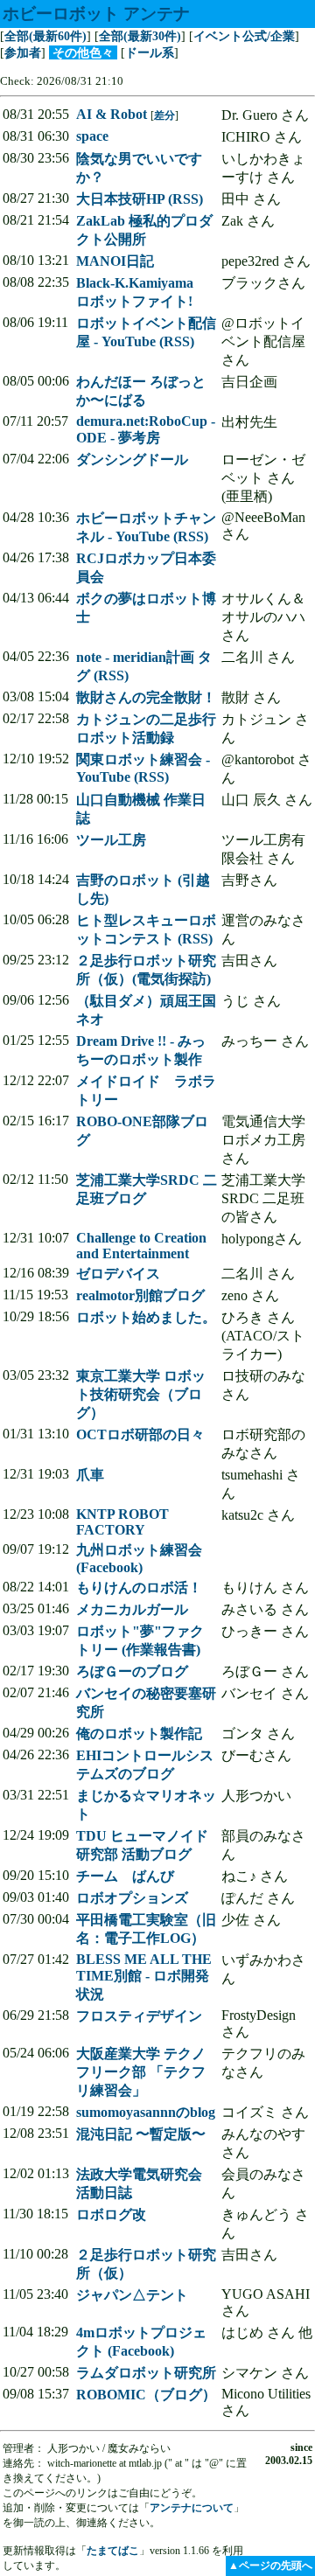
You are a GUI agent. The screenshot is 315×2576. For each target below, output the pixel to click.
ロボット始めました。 (146, 1317)
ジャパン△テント (132, 2295)
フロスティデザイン (139, 2016)
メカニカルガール (132, 1609)
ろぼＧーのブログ (132, 1671)
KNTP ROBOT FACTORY (122, 1522)
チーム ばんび (125, 1876)
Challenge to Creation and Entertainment (141, 1246)
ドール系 (150, 52)
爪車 (90, 1475)
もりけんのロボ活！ (139, 1587)
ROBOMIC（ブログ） (146, 2395)
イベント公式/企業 (244, 36)
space (92, 136)
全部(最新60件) (45, 36)
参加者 (23, 52)
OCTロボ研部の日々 (140, 1434)
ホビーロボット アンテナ (96, 14)
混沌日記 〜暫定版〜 (141, 2134)
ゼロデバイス (118, 1274)
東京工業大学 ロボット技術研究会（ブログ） (141, 1394)
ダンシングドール (132, 460)
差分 (164, 115)
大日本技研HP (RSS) (140, 199)
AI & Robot (112, 114)
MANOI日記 (115, 261)
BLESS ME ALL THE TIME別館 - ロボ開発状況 (144, 1977)
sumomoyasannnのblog (146, 2112)
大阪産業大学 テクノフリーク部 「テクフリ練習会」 (141, 2072)
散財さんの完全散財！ (146, 697)
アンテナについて (192, 2508)
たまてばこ (113, 2551)
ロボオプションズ (132, 1898)
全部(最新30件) (140, 36)
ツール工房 (111, 840)
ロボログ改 (111, 2214)
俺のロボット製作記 (139, 1734)
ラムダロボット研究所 (146, 2373)
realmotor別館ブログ (140, 1295)
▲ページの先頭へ (270, 2566)
